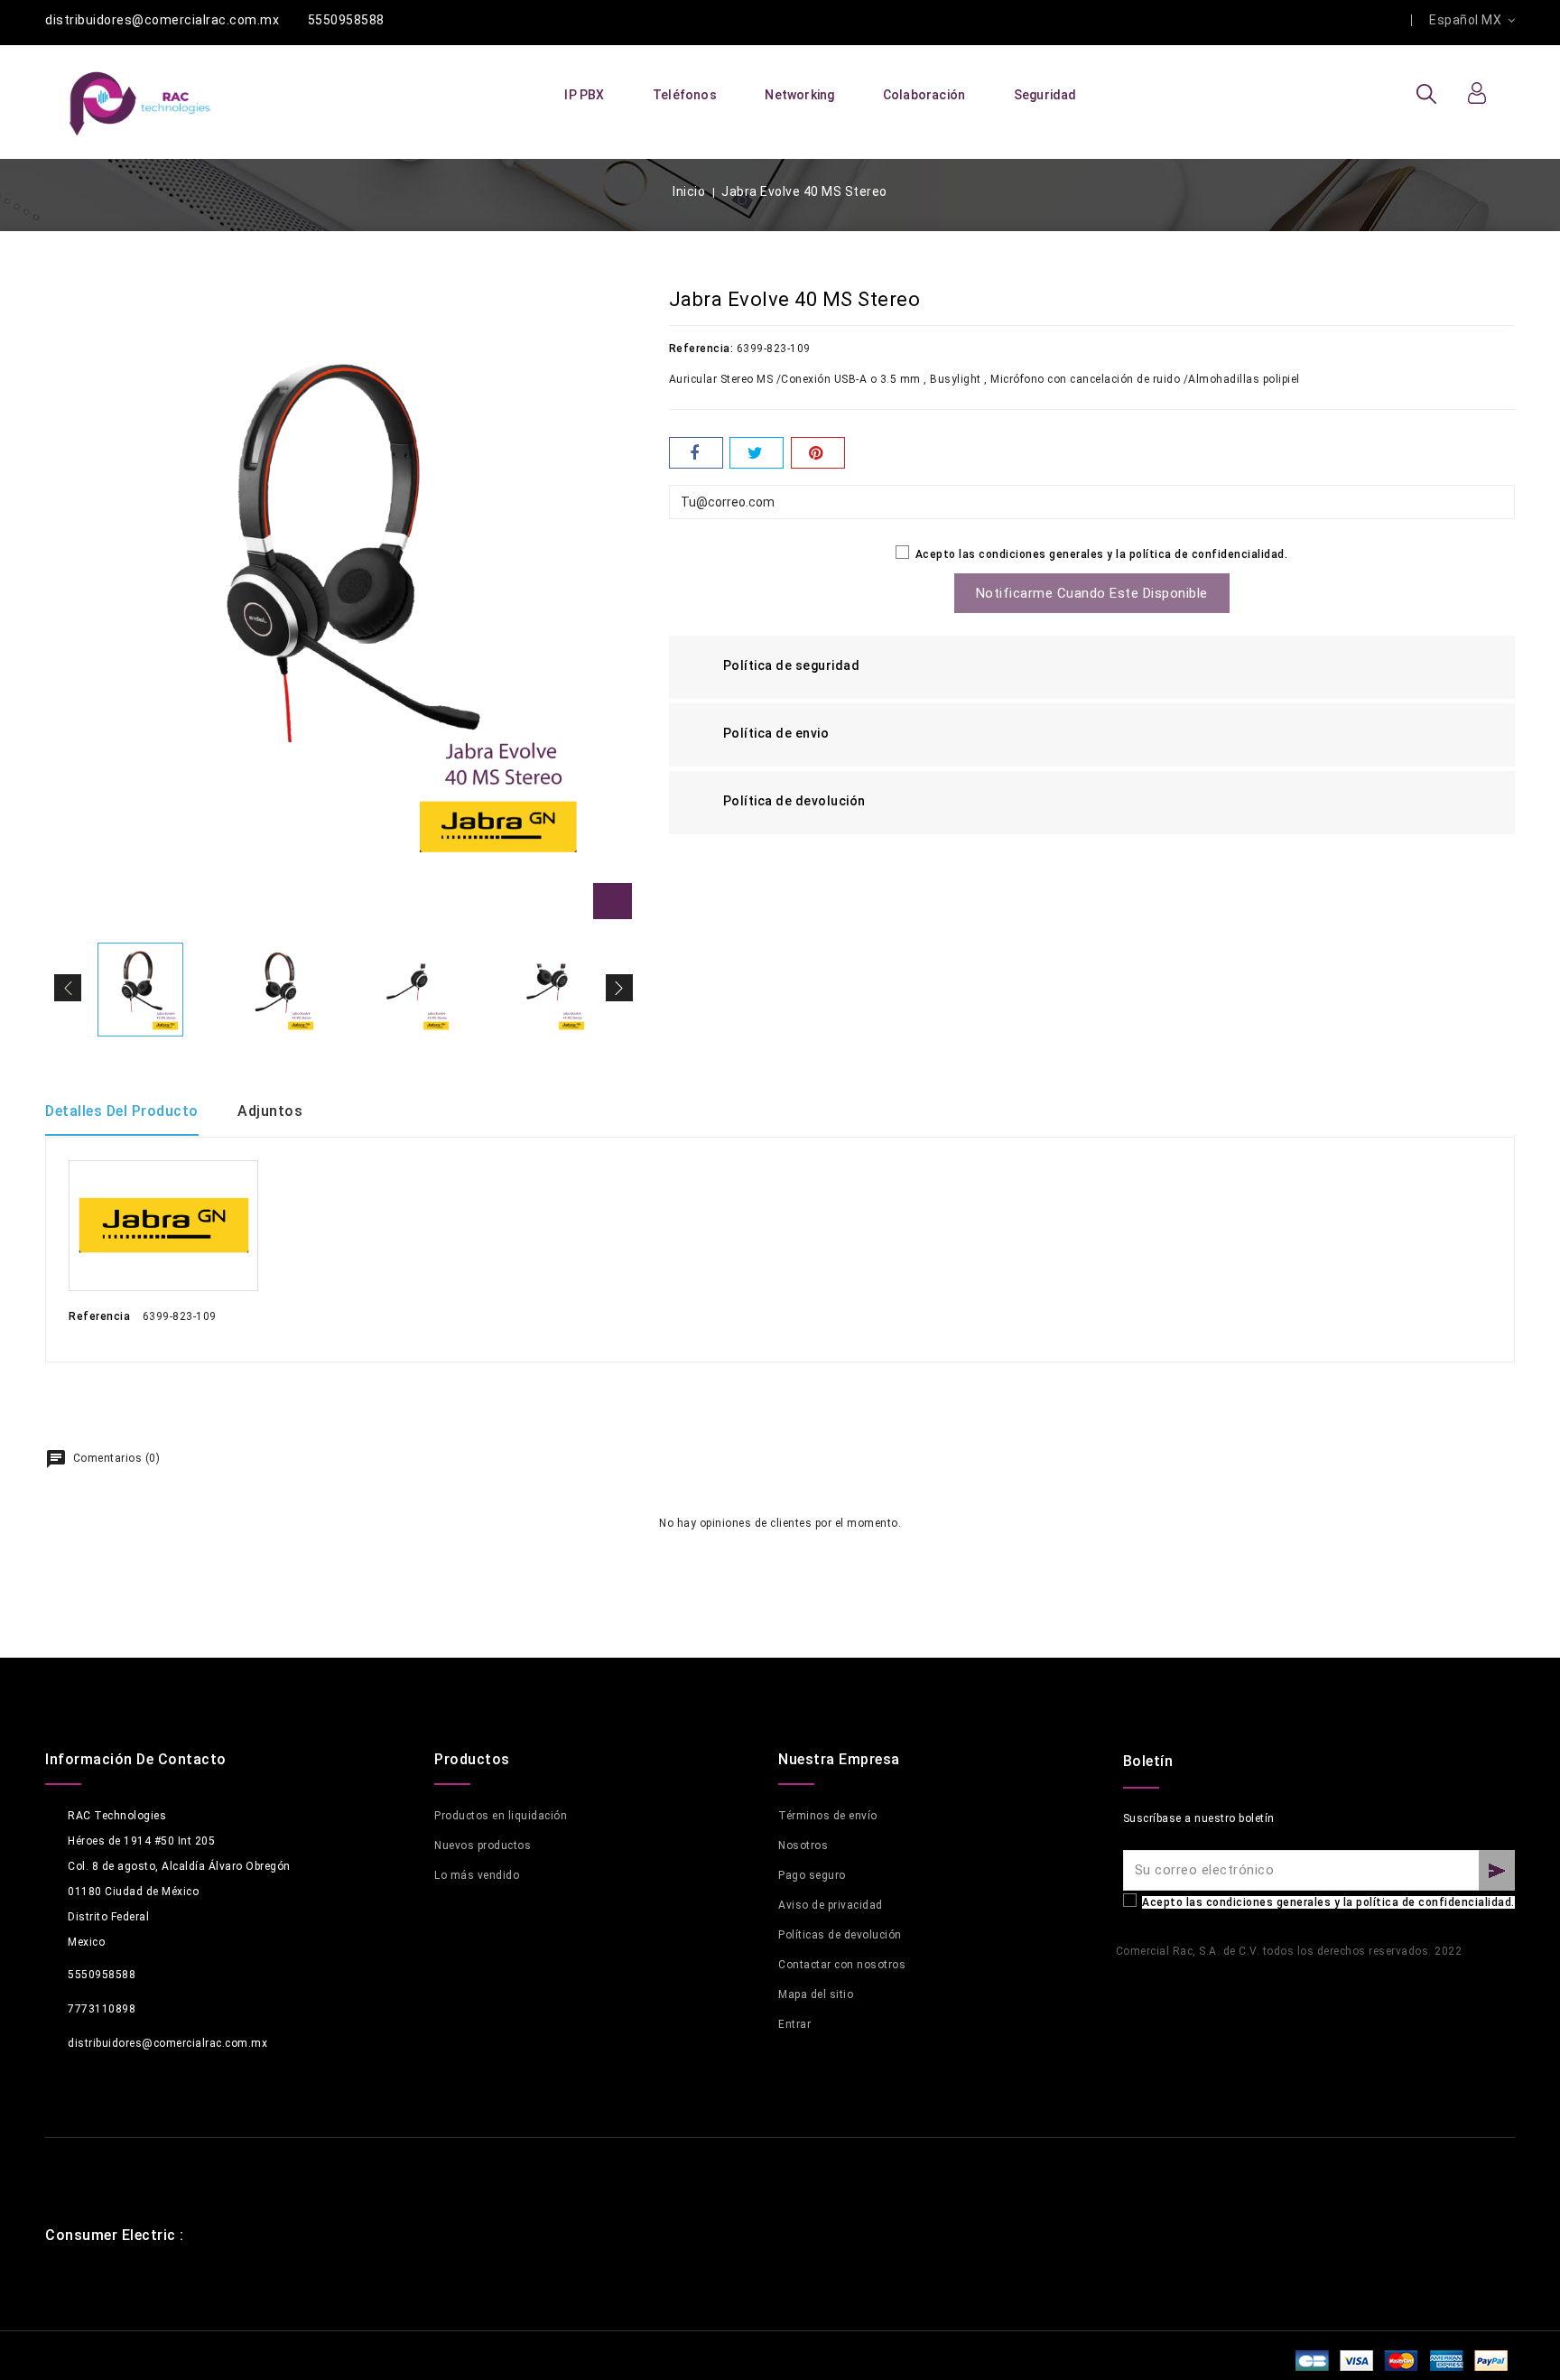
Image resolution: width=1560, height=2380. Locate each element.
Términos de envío (828, 1816)
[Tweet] (757, 453)
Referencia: (701, 349)
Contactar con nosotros (842, 1965)
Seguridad (1045, 95)
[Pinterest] (818, 453)
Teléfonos (685, 95)
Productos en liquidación (501, 1816)
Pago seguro (812, 1875)
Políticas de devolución (840, 1935)
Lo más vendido (477, 1875)
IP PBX (584, 95)
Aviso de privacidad (831, 1905)
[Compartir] (696, 453)
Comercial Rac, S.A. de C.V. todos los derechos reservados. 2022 (1289, 1951)
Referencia (99, 1316)
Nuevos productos (483, 1845)
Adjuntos (270, 1111)
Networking (799, 95)
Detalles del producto (122, 1111)
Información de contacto (136, 1759)
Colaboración (924, 95)
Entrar (794, 2024)
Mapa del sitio (816, 1994)
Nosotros (803, 1845)
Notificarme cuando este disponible (1092, 593)
